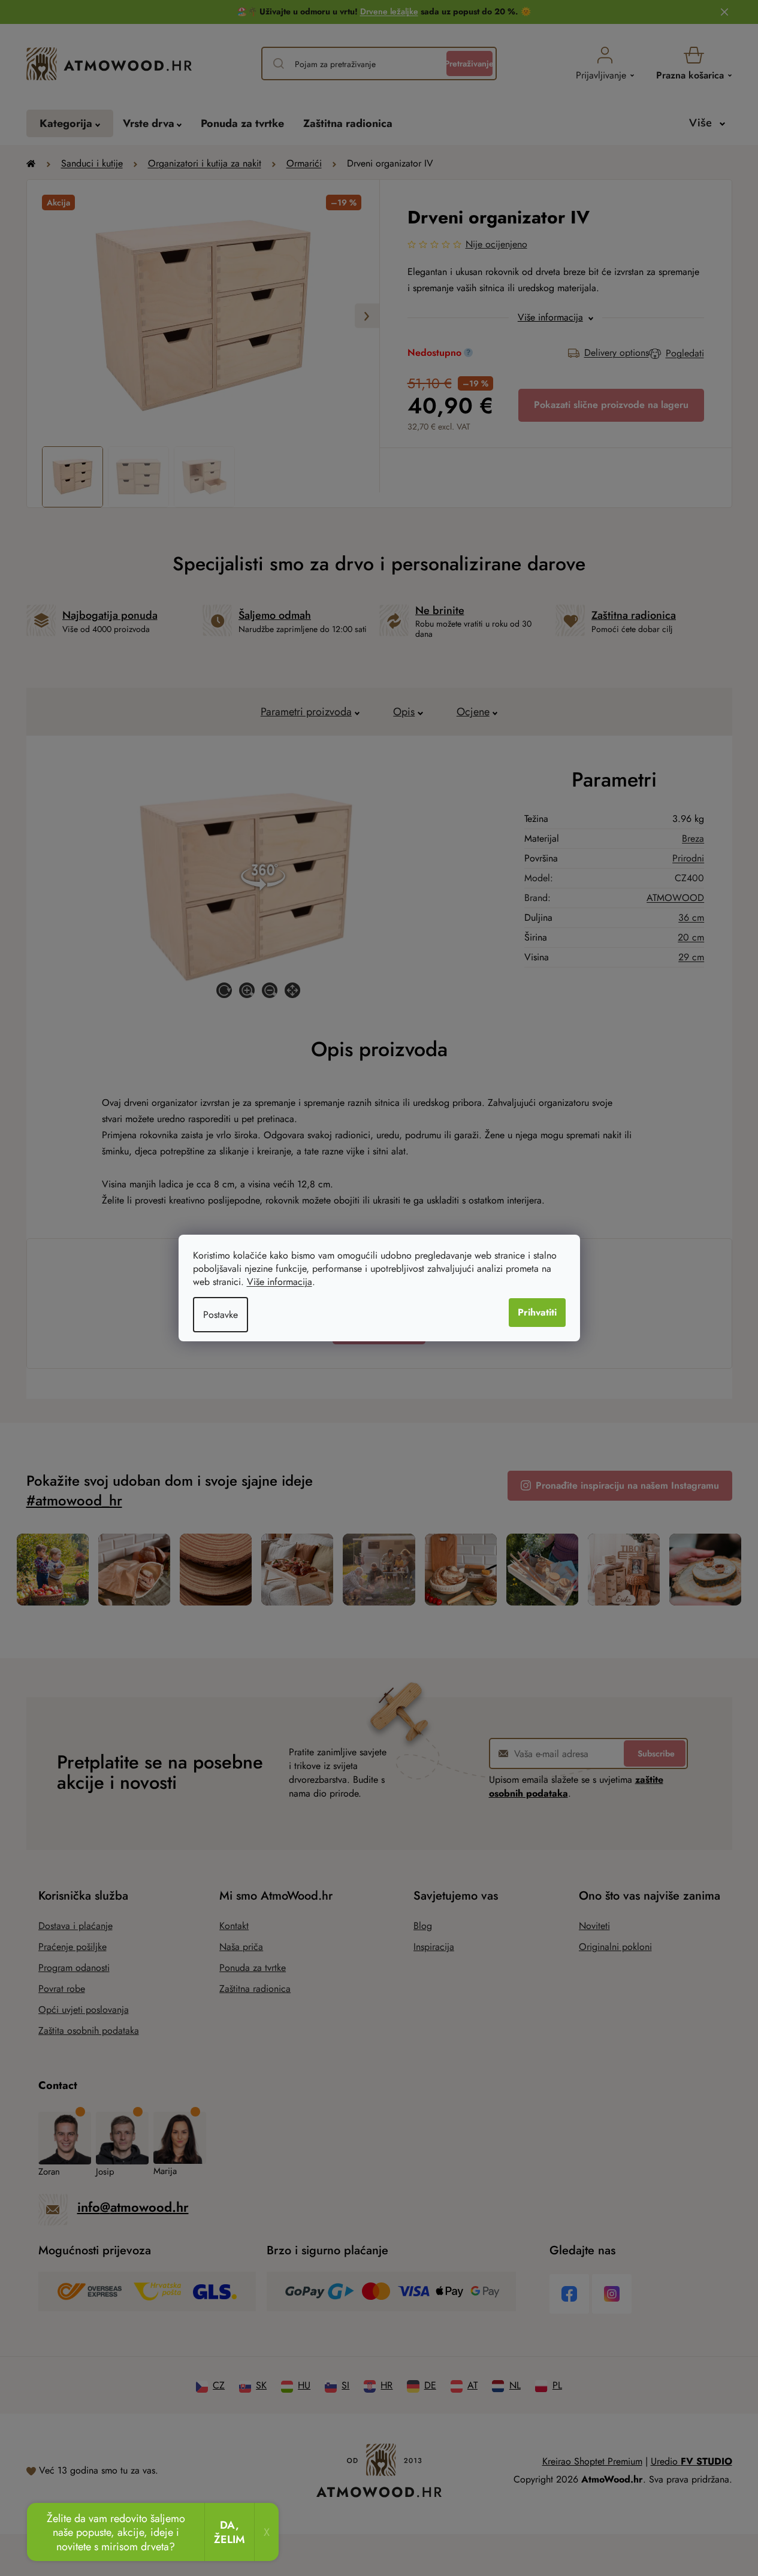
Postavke (221, 1315)
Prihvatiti (537, 1312)
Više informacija (280, 1282)
